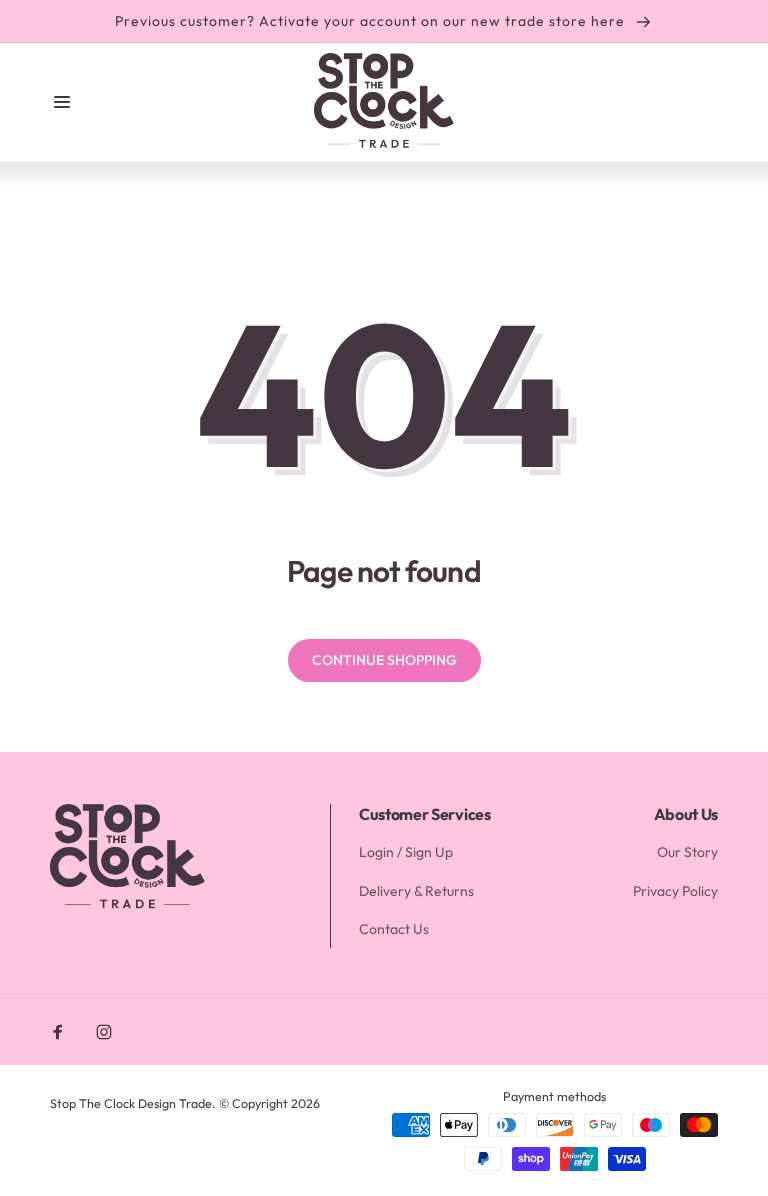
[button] (62, 102)
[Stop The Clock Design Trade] (127, 906)
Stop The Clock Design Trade (131, 1103)
